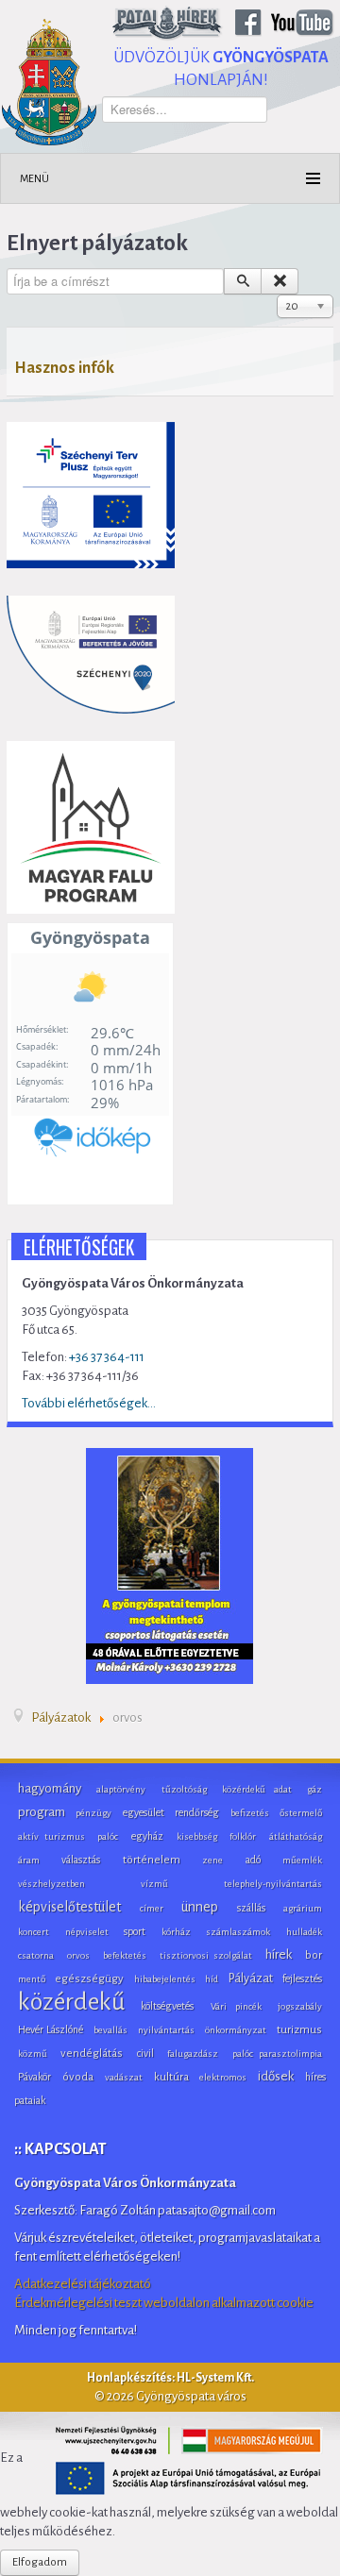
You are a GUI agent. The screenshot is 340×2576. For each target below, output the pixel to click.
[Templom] (170, 1566)
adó (253, 1860)
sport (135, 1931)
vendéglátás (92, 2054)
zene (212, 1860)
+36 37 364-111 (107, 1357)
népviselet (87, 1932)
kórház (176, 1932)
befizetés (250, 1813)
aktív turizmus (51, 1836)
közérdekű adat (256, 1789)
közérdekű (71, 2002)
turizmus (299, 2030)
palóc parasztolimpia (277, 2054)
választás (81, 1860)
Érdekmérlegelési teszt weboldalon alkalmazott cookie (164, 2303)
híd (212, 1979)
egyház (147, 1836)
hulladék (304, 1932)
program (42, 1812)
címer (152, 1908)
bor (314, 1955)
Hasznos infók (64, 368)
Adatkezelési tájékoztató (83, 2284)
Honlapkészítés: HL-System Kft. (170, 2378)
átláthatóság (296, 1836)
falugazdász (193, 2054)
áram (29, 1860)
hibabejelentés (165, 1979)
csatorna (36, 1955)
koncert (34, 1932)
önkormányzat (236, 2030)
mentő (32, 1979)
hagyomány (50, 1788)
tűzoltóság (184, 1789)
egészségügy (89, 1979)
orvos (78, 1955)
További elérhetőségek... (89, 1403)
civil (145, 2053)
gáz (314, 1789)
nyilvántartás (166, 2030)
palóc (108, 1836)
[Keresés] (243, 281)
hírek (279, 1954)
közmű (33, 2054)
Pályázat (251, 1978)
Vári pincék (236, 2006)
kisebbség (197, 1836)
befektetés (125, 1955)
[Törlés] (280, 281)
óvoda (78, 2077)
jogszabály (300, 2006)
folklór (243, 1836)
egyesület (144, 1812)
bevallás (110, 2030)
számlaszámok (238, 1932)
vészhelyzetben (51, 1884)
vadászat (124, 2077)
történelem (152, 1860)
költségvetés (167, 2006)
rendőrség (197, 1812)
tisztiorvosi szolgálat (206, 1955)
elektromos (223, 2077)
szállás (251, 1908)
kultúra (171, 2077)
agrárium (303, 1908)
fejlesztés (302, 1978)
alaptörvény (121, 1789)
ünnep (200, 1907)
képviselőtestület (69, 1907)
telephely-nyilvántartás (273, 1884)
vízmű (154, 1884)
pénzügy (93, 1813)
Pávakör (34, 2077)
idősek (276, 2076)
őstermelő (301, 1813)
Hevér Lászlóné (51, 2029)
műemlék (302, 1860)
